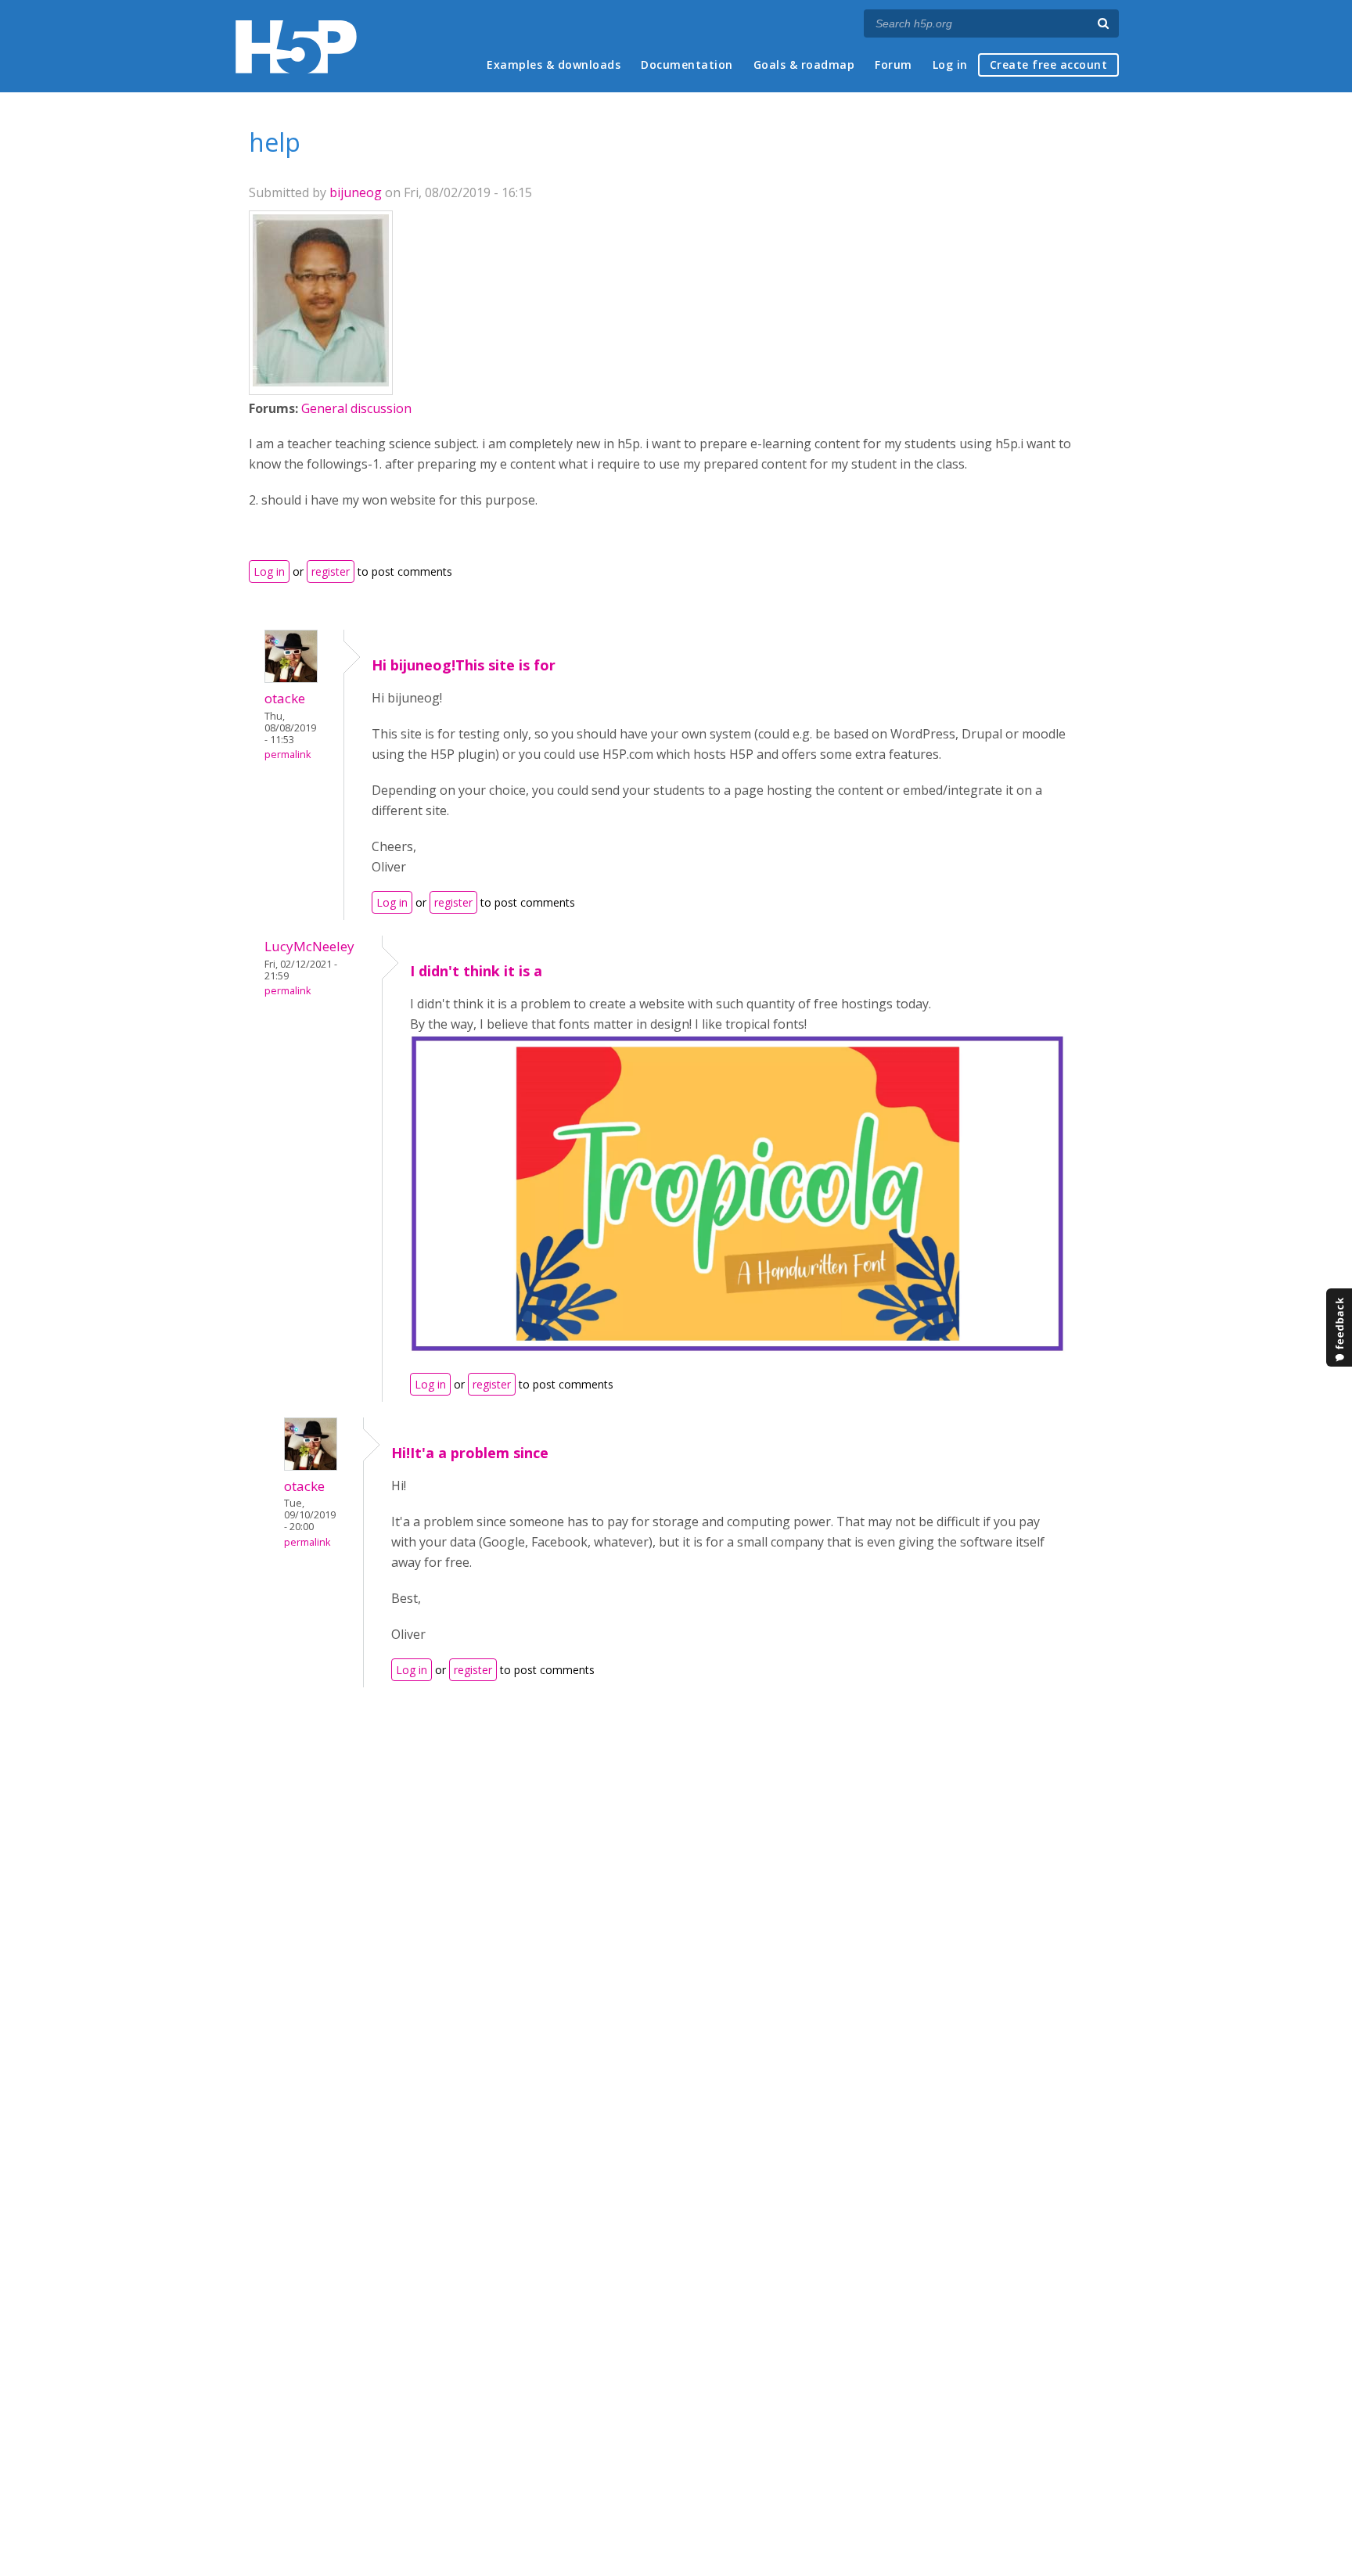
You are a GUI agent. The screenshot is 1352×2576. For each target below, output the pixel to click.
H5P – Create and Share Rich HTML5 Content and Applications (296, 47)
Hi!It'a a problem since (470, 1453)
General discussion (356, 408)
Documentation (687, 65)
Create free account (1049, 65)
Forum (894, 65)
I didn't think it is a (476, 971)
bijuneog (356, 192)
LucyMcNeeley (309, 946)
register (331, 571)
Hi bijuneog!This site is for (464, 665)
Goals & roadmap (804, 65)
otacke (285, 698)
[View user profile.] (321, 382)
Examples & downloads (554, 65)
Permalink (288, 754)
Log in (950, 65)
